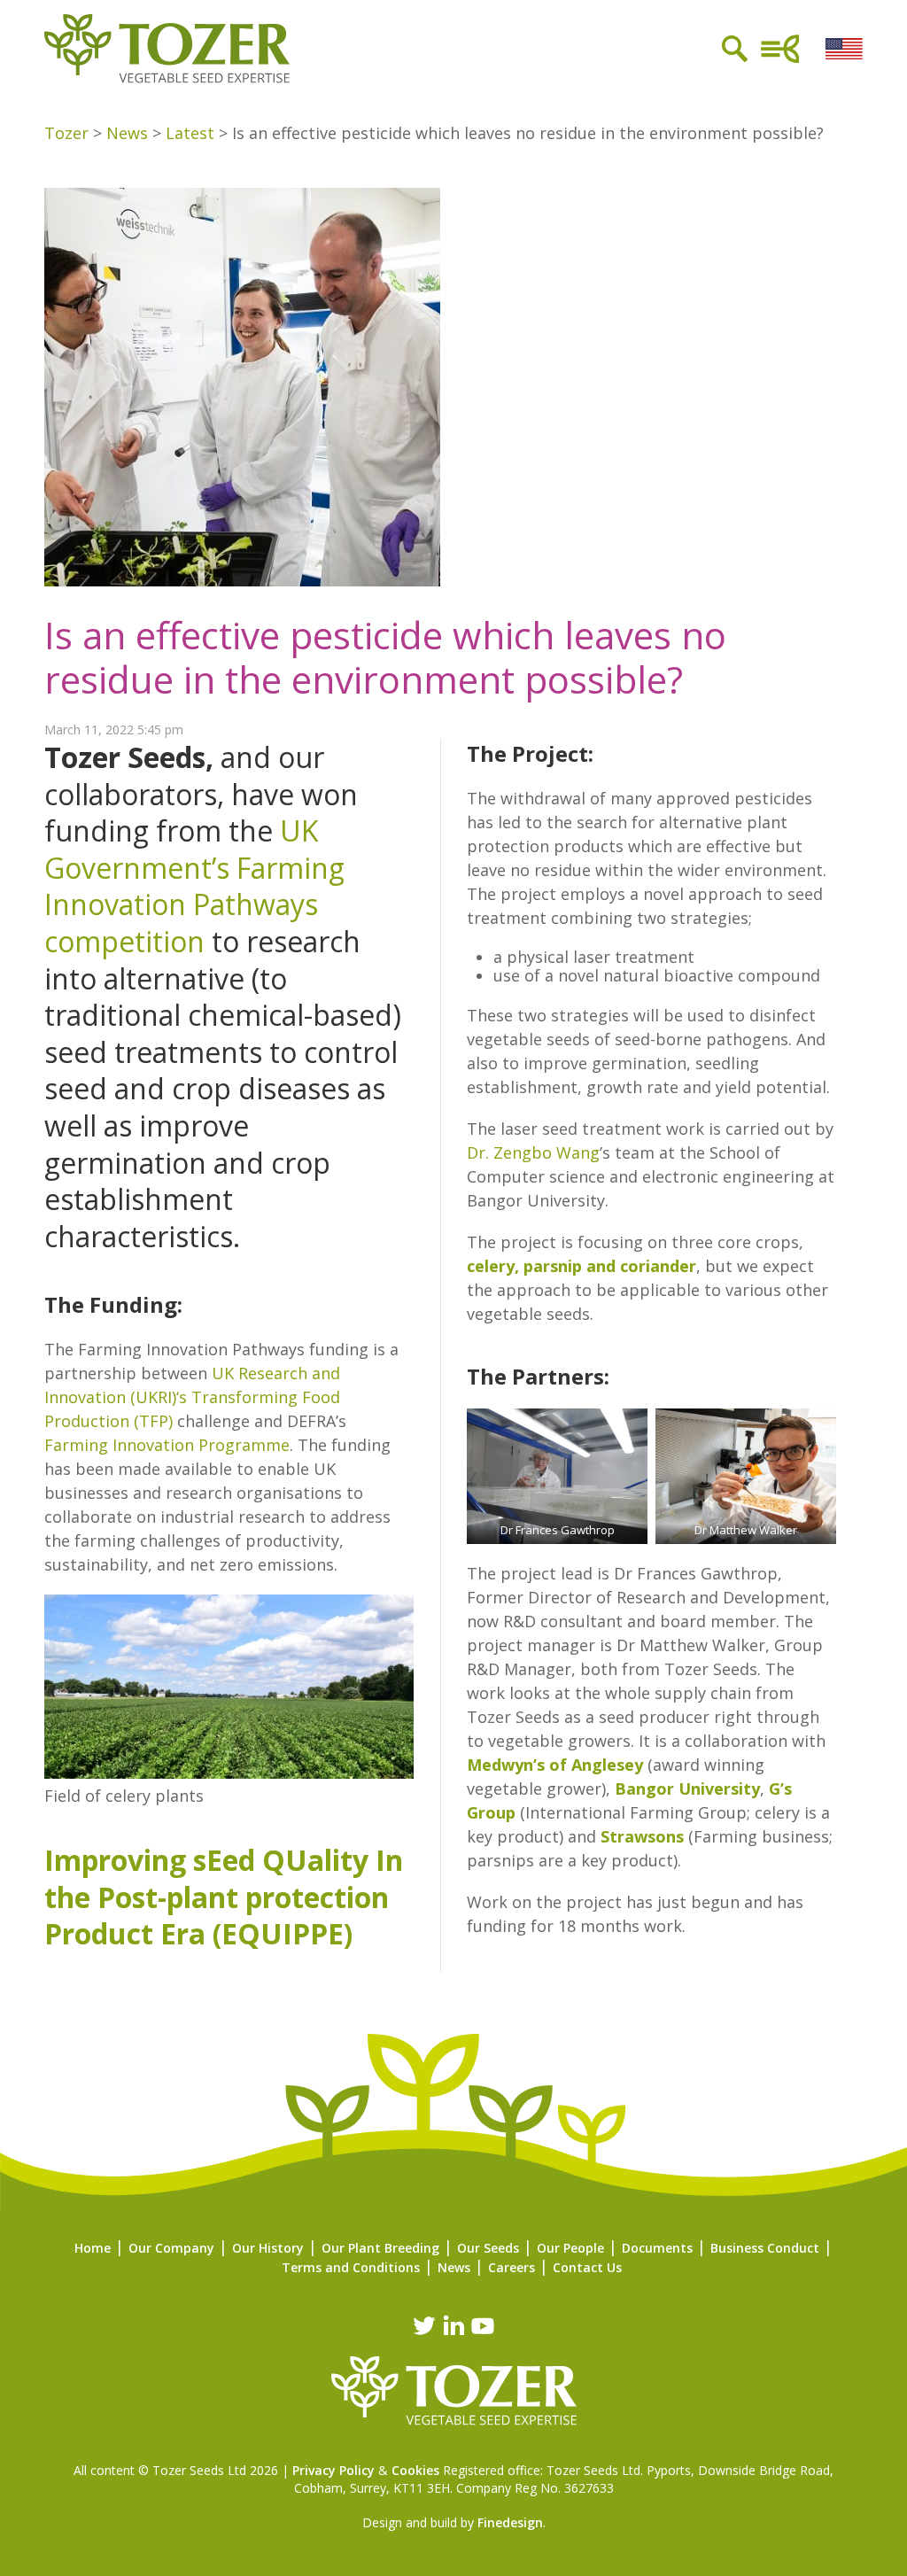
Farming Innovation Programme (167, 1445)
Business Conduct (765, 2248)
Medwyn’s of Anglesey (555, 1765)
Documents (657, 2248)
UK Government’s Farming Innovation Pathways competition (194, 886)
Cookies (415, 2470)
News (454, 2267)
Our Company (171, 2248)
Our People (570, 2248)
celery (491, 1266)
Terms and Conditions (351, 2267)
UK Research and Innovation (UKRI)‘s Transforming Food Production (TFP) (192, 1397)
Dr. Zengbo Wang (533, 1152)
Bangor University (687, 1788)
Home (93, 2248)
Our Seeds (488, 2248)
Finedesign (510, 2522)
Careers (512, 2267)
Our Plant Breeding (380, 2248)
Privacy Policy (333, 2470)
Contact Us (587, 2267)
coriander (658, 1266)
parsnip (553, 1266)
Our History (268, 2248)
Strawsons (642, 1836)
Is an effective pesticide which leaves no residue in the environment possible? (385, 657)
